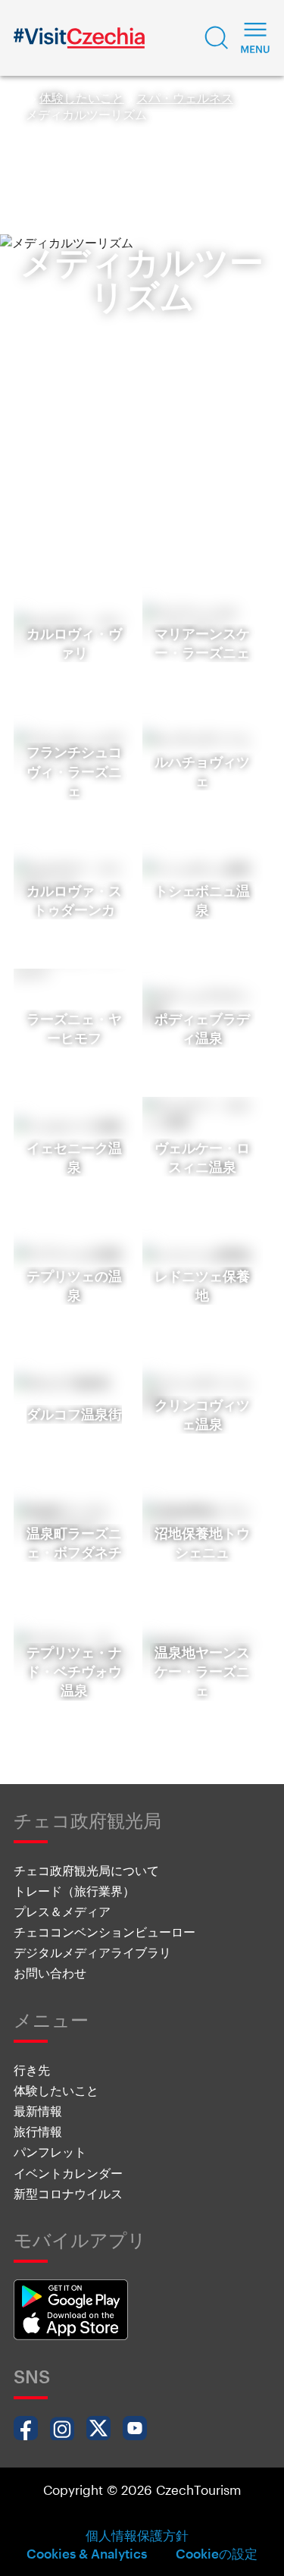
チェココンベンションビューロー (105, 1932)
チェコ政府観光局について (86, 1870)
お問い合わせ (50, 1973)
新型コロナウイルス (68, 2193)
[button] (217, 38)
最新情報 (38, 2111)
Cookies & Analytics (87, 2553)
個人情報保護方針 (137, 2535)
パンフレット (50, 2152)
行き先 (32, 2070)
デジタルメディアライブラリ (92, 1952)
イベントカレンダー (68, 2173)
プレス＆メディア (62, 1911)
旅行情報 (38, 2131)
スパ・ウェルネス (185, 97)
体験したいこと (82, 97)
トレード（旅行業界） (74, 1891)
